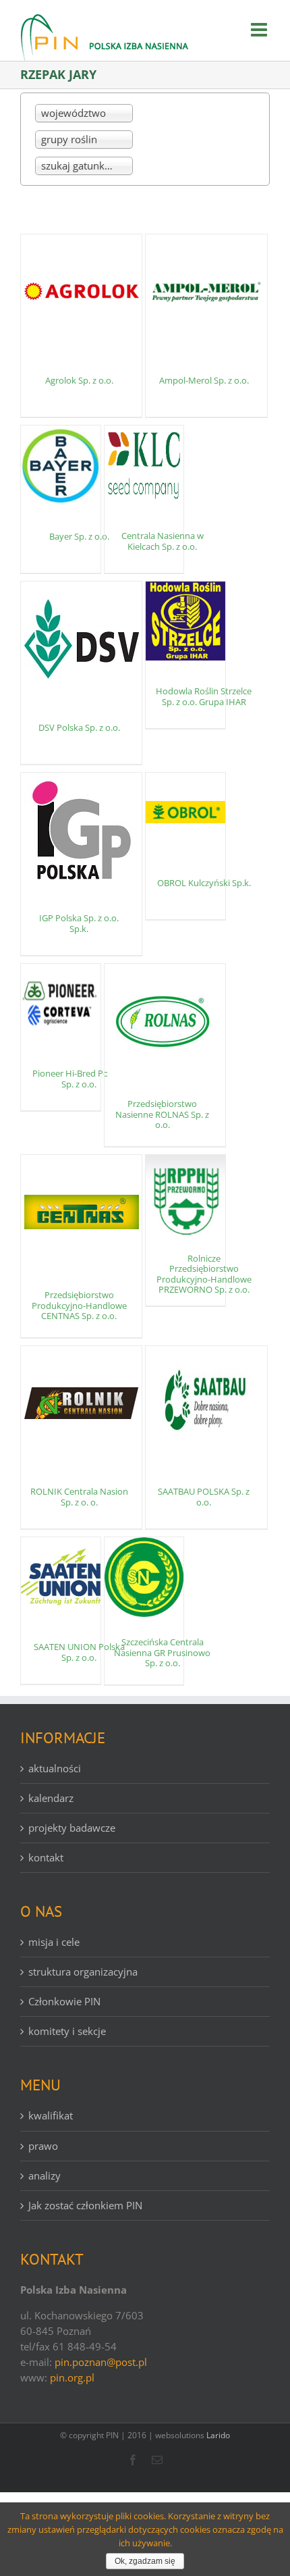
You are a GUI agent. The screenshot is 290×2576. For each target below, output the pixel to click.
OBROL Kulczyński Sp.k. (204, 883)
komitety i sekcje (67, 2031)
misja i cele (54, 1942)
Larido (218, 2435)
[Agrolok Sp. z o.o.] (81, 292)
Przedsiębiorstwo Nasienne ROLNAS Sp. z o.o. (162, 1114)
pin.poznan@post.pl (101, 2362)
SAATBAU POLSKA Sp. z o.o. (204, 1497)
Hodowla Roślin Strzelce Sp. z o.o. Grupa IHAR (204, 696)
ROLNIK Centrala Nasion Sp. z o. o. (79, 1497)
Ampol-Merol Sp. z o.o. (204, 380)
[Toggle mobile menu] (260, 30)
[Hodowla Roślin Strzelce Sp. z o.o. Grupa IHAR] (185, 621)
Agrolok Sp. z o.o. (79, 380)
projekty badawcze (72, 1828)
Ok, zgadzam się (145, 2561)
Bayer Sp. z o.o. (79, 536)
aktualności (55, 1768)
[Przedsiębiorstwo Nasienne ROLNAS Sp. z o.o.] (165, 1021)
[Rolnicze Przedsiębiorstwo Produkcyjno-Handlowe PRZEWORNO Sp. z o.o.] (185, 1196)
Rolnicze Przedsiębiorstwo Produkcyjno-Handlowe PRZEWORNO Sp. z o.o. (204, 1274)
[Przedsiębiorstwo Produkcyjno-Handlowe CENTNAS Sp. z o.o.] (81, 1212)
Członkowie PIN (64, 2001)
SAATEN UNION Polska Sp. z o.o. (79, 1652)
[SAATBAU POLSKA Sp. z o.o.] (206, 1403)
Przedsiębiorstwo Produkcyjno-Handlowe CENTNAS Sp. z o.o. (79, 1305)
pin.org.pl (72, 2377)
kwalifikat (51, 2115)
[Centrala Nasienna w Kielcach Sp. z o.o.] (144, 465)
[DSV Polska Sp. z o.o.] (81, 639)
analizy (45, 2175)
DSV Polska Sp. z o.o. (79, 727)
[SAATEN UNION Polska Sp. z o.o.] (61, 1577)
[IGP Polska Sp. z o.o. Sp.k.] (81, 830)
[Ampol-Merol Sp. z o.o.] (206, 292)
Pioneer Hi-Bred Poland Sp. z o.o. (79, 1079)
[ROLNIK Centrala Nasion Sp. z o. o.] (81, 1403)
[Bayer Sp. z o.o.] (61, 465)
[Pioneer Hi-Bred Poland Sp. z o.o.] (61, 1004)
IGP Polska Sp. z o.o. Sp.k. (79, 923)
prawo (43, 2146)
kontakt (46, 1857)
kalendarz (51, 1798)
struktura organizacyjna (83, 1972)
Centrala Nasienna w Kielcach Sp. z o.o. (163, 541)
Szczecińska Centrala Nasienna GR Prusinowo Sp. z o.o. (162, 1652)
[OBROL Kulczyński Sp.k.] (185, 813)
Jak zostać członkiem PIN (85, 2205)
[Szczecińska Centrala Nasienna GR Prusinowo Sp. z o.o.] (144, 1577)
